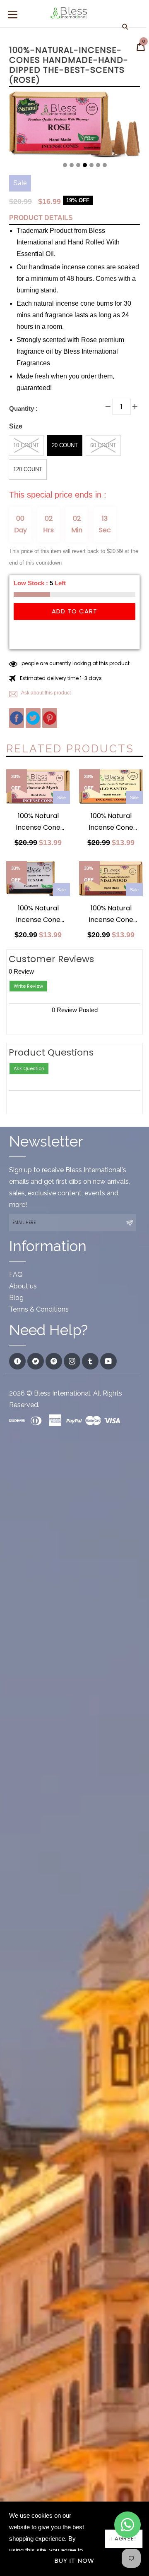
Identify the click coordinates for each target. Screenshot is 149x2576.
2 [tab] (72, 165)
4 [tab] (85, 165)
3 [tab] (78, 165)
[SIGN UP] (130, 1223)
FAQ (16, 1275)
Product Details (41, 218)
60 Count (103, 445)
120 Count (28, 469)
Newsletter (46, 1141)
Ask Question (29, 1068)
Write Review (28, 986)
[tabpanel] (74, 127)
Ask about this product (46, 693)
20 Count (65, 445)
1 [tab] (65, 165)
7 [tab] (105, 165)
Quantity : (23, 408)
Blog (16, 1298)
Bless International (62, 1393)
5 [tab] (91, 165)
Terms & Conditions (39, 1309)
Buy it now (75, 2560)
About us (23, 1286)
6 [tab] (98, 165)
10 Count (26, 445)
